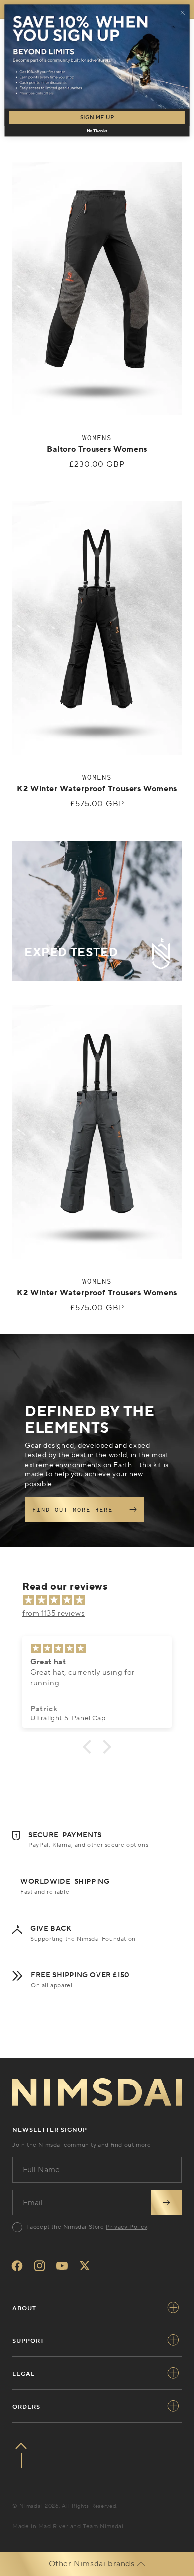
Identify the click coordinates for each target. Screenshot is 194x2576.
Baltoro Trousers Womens (97, 449)
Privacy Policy (126, 2227)
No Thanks (97, 131)
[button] (90, 1746)
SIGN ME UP (97, 118)
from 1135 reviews (53, 1614)
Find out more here (73, 1510)
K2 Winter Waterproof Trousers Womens (97, 789)
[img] (102, 1600)
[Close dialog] (183, 13)
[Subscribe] (166, 2203)
